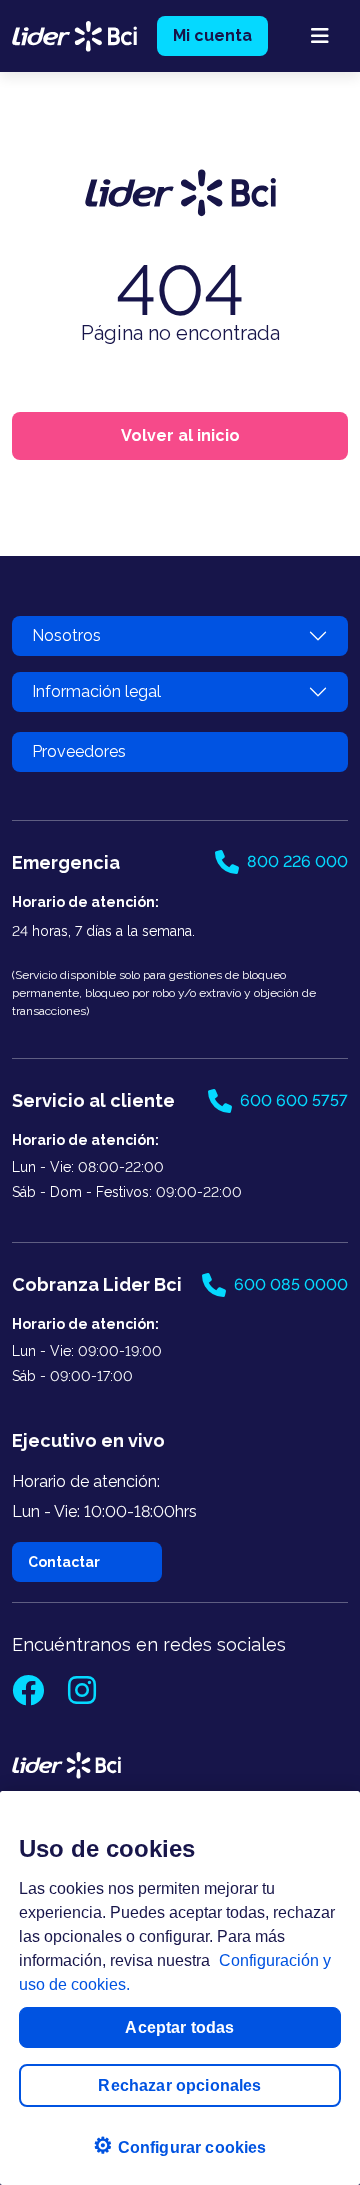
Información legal (96, 691)
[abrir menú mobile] (320, 36)
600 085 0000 (291, 1284)
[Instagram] (82, 1696)
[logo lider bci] (74, 34)
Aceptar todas (179, 2027)
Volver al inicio (180, 435)
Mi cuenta (212, 35)
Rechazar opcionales (179, 2085)
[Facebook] (30, 1696)
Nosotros (66, 635)
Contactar (64, 1562)
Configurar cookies (179, 2145)
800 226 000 (297, 861)
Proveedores (79, 751)
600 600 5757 (294, 1100)
